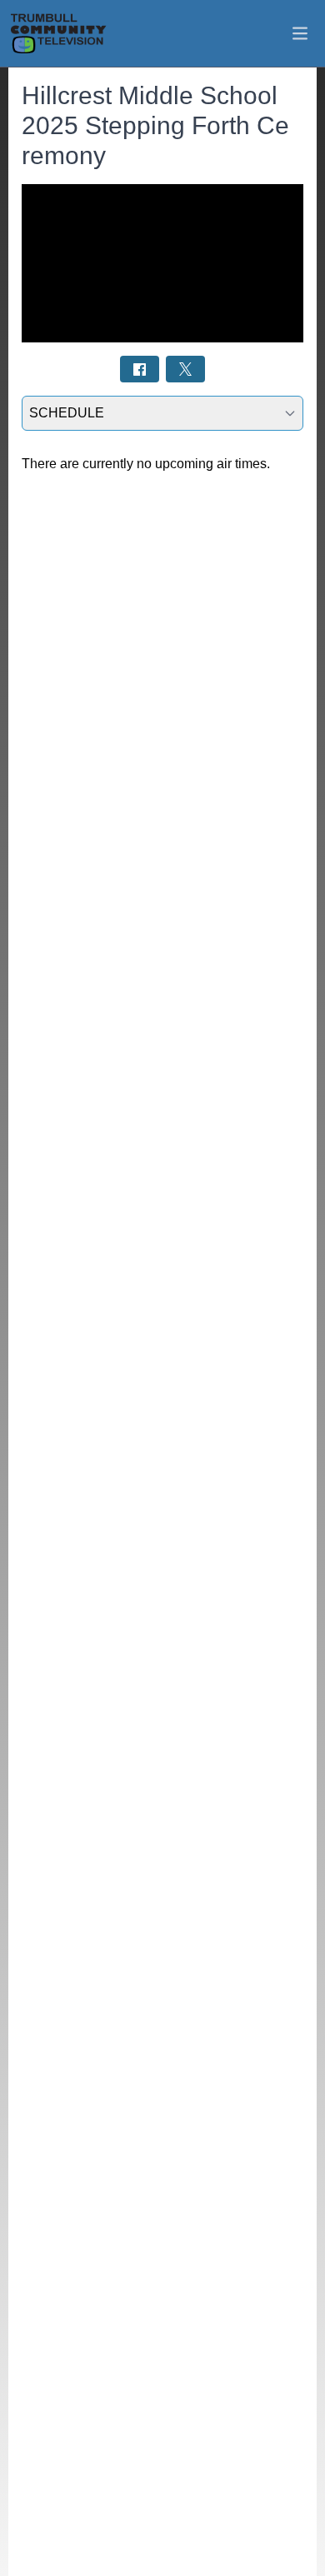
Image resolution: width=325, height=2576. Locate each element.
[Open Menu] (300, 33)
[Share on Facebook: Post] (140, 369)
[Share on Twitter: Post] (185, 369)
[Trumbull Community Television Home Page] (58, 33)
